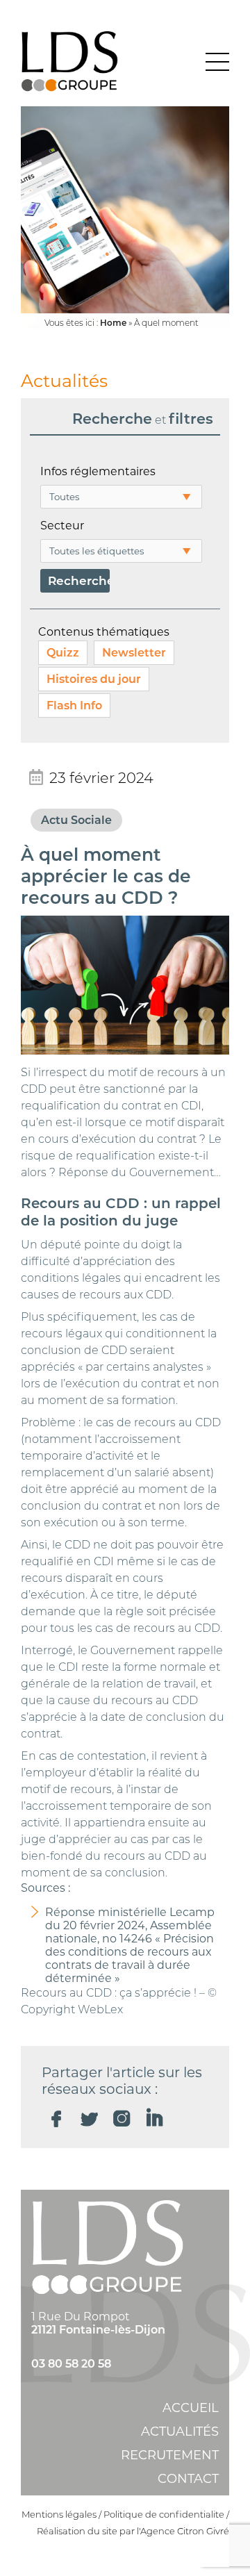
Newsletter (134, 653)
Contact (188, 2479)
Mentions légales (59, 2514)
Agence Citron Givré (185, 2531)
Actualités (180, 2431)
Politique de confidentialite (164, 2514)
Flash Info (74, 705)
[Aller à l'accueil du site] (69, 62)
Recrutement (170, 2455)
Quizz (63, 653)
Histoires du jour (94, 679)
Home (113, 323)
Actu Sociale (76, 820)
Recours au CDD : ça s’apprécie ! (109, 1993)
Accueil (191, 2408)
